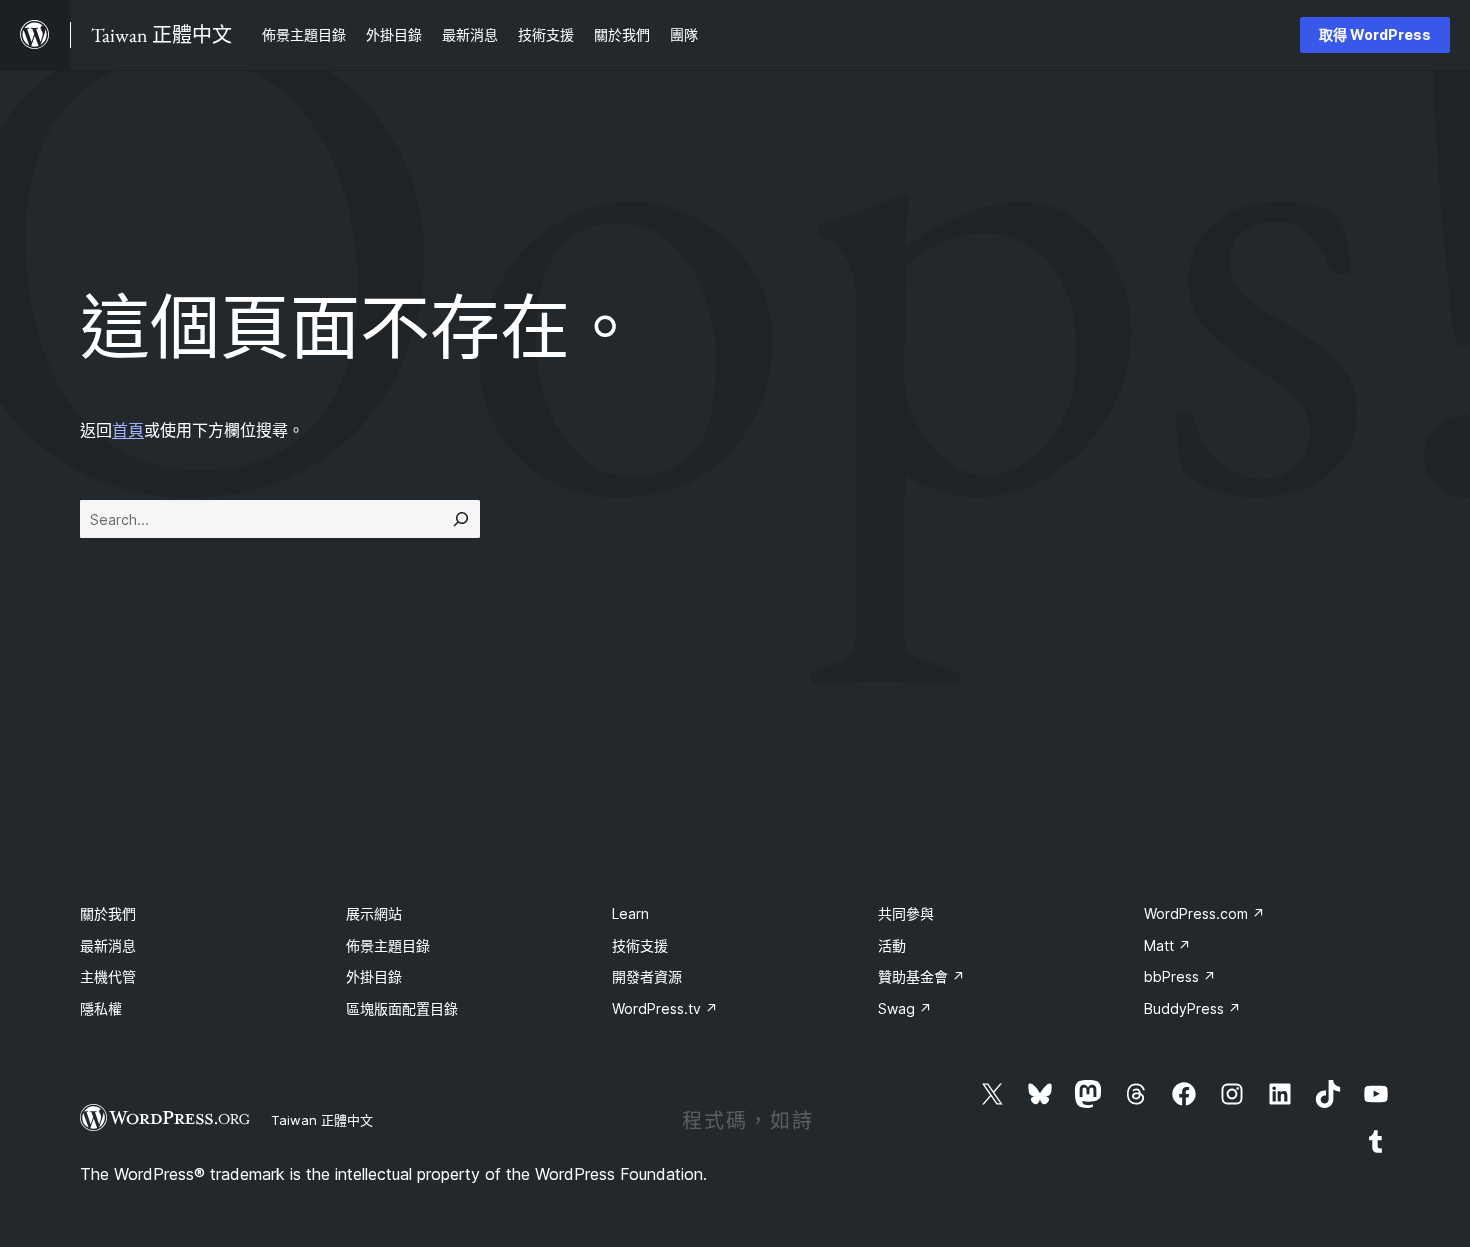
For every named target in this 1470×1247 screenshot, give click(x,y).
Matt (1167, 945)
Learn (630, 913)
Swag (905, 1008)
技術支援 (640, 945)
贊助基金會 (921, 976)
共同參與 (906, 913)
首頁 (128, 430)
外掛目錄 (374, 976)
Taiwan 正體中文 (322, 1120)
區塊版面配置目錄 (402, 1008)
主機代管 (108, 976)
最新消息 (108, 945)
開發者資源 (647, 976)
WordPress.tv (665, 1008)
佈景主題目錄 (388, 945)
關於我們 (108, 913)
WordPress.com (1204, 913)
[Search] (461, 519)
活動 (892, 945)
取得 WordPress (1375, 34)
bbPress (1180, 976)
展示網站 (374, 913)
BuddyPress (1192, 1008)
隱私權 (101, 1008)
